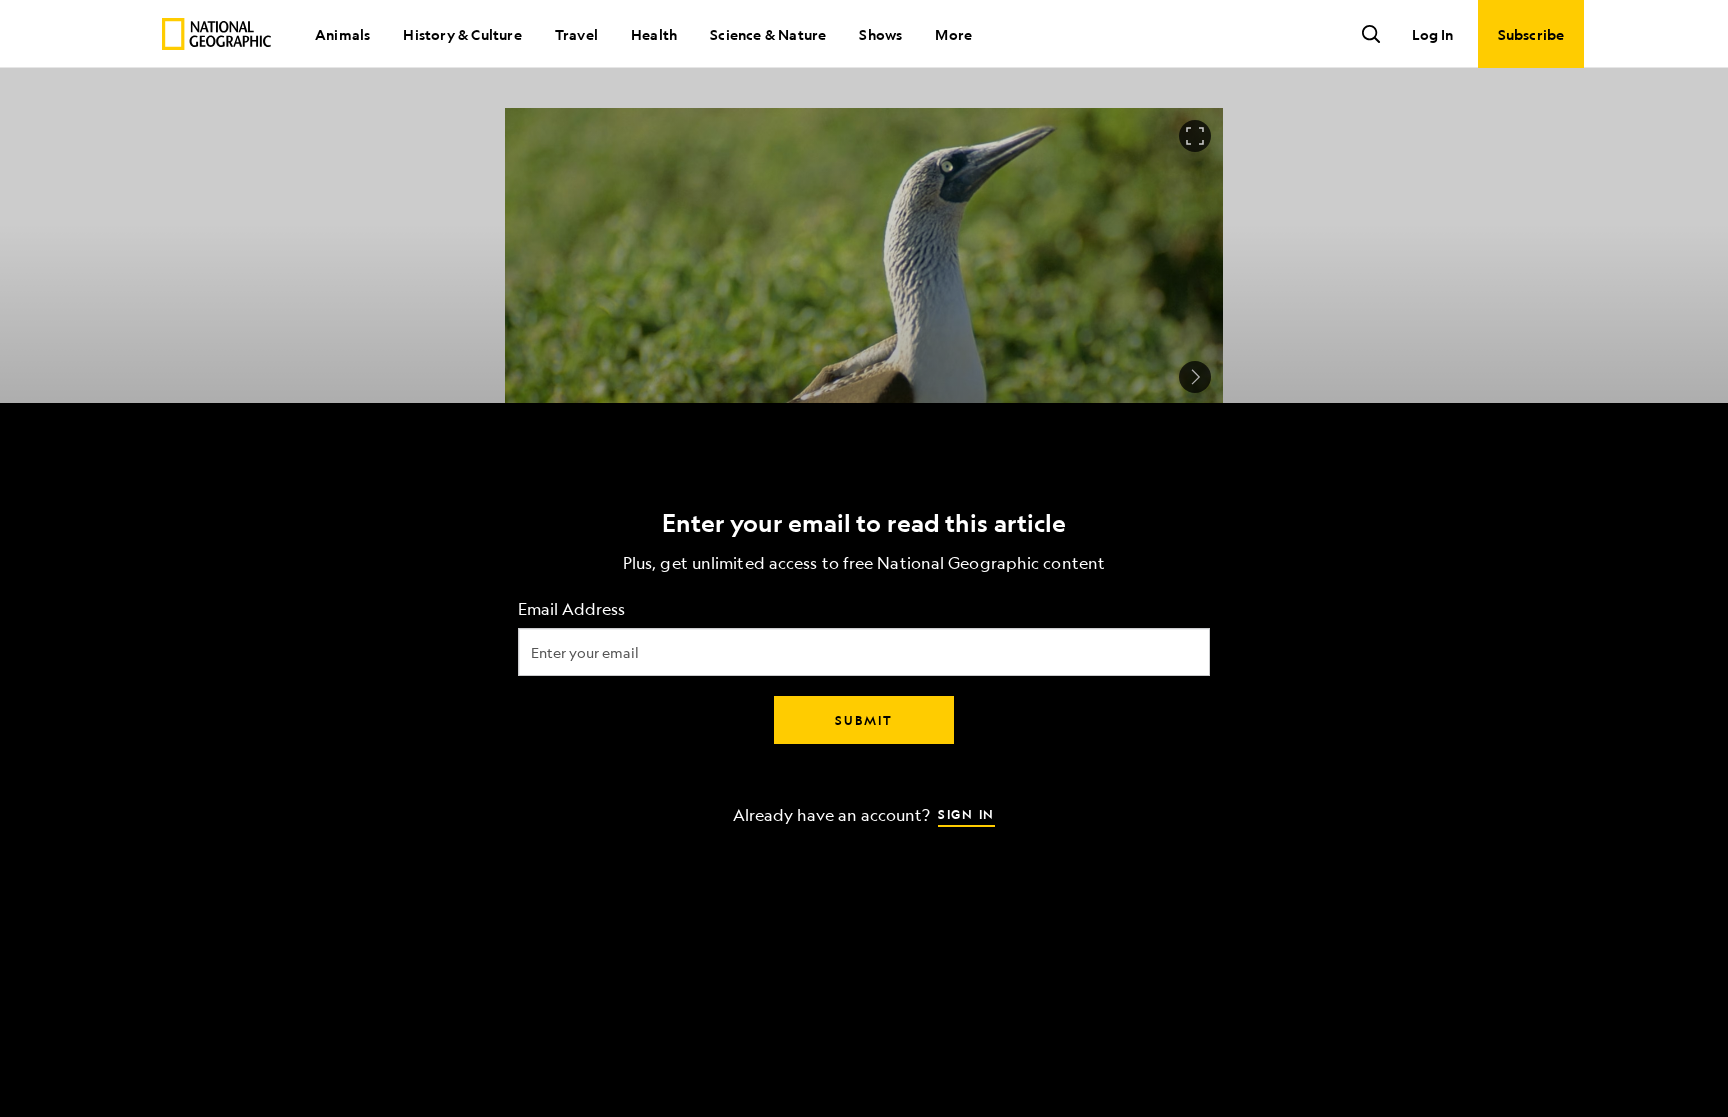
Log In (1432, 34)
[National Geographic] (216, 34)
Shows (880, 34)
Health (654, 34)
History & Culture (462, 34)
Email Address (571, 608)
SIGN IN (966, 813)
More (953, 34)
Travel (576, 34)
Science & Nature (768, 34)
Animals (342, 34)
